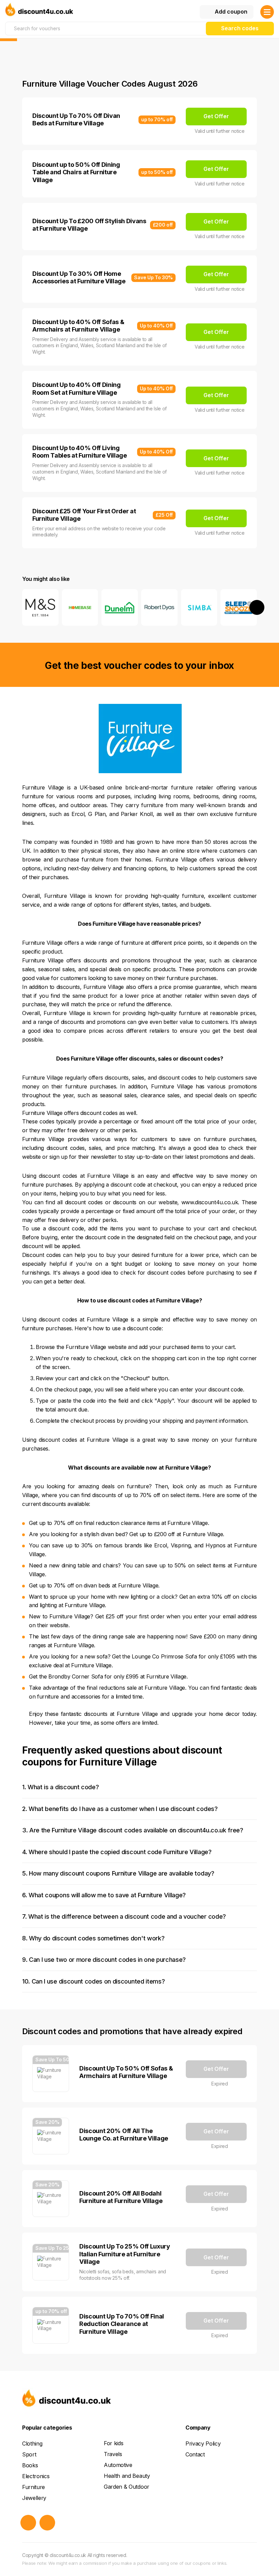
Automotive (118, 2465)
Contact (195, 2454)
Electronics (36, 2476)
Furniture (34, 2487)
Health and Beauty (127, 2476)
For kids (113, 2443)
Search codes (240, 28)
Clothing (32, 2444)
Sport (29, 2454)
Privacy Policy (203, 2444)
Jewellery (34, 2498)
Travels (113, 2454)
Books (30, 2465)
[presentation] (22, 607)
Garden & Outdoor (127, 2487)
